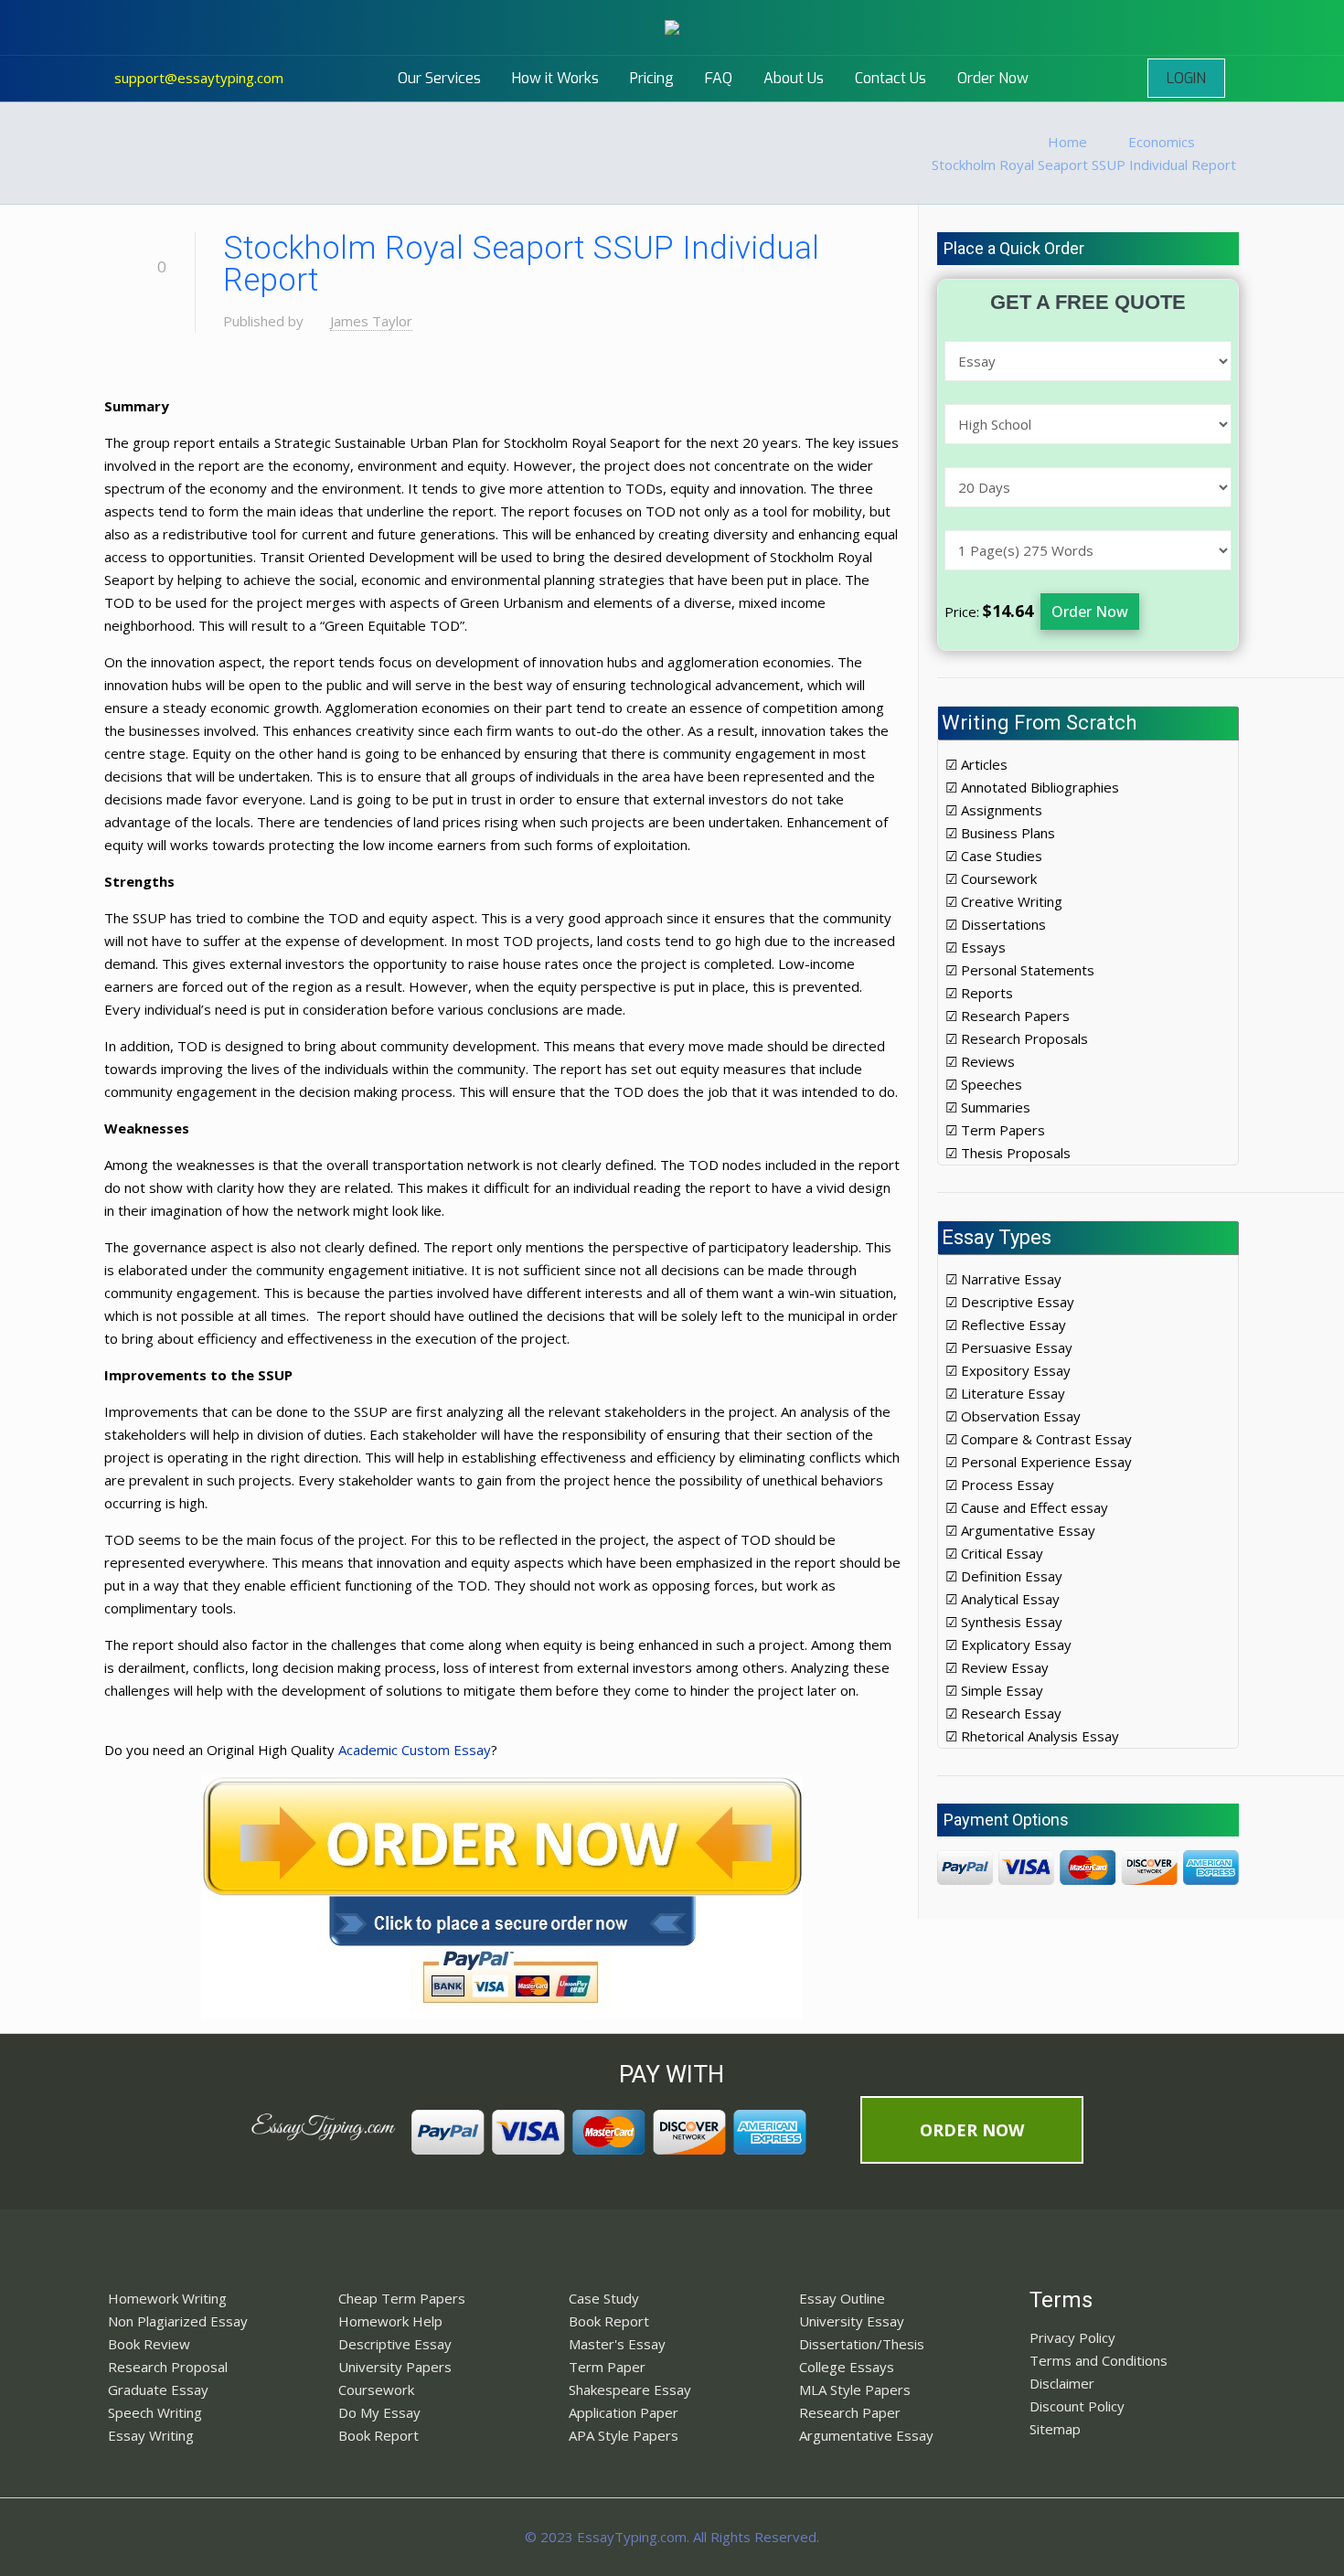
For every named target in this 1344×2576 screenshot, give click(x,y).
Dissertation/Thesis (862, 2344)
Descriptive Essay (395, 2344)
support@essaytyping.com (199, 78)
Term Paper (607, 2367)
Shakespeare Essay (630, 2390)
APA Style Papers (624, 2435)
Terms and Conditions (1099, 2360)
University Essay (852, 2321)
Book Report (379, 2435)
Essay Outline (842, 2298)
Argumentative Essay (866, 2435)
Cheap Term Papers (402, 2298)
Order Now (1090, 612)
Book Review (149, 2344)
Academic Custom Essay (415, 1750)
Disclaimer (1062, 2383)
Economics (1162, 142)
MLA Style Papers (855, 2390)
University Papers (395, 2367)
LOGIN (1186, 78)
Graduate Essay (158, 2390)
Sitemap (1055, 2429)
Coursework (376, 2390)
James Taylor (371, 321)
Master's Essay (617, 2344)
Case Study (604, 2298)
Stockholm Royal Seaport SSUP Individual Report (1084, 165)
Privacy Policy (1072, 2337)
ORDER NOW (972, 2130)
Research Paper (850, 2412)
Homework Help (390, 2321)
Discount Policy (1077, 2406)
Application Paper (624, 2412)
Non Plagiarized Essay (178, 2321)
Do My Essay (379, 2412)
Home (1067, 142)
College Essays (847, 2367)
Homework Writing (167, 2298)
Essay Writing (151, 2435)
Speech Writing (155, 2412)
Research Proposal (168, 2367)
